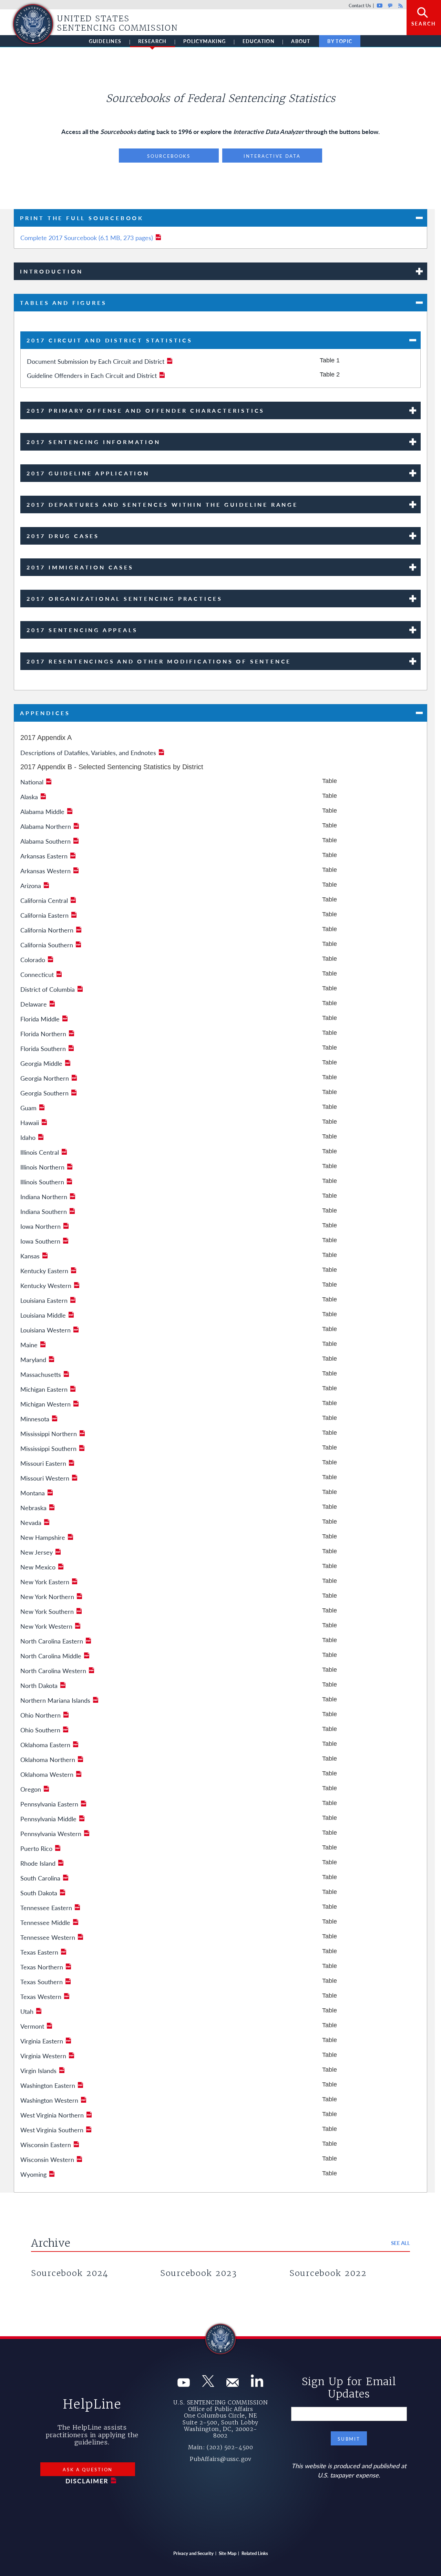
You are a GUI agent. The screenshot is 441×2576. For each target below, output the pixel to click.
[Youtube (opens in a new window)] (184, 2384)
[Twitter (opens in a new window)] (208, 2384)
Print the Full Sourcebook (82, 218)
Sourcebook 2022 (328, 2273)
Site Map (228, 2553)
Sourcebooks (169, 156)
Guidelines (105, 41)
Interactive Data (272, 156)
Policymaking (205, 41)
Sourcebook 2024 (70, 2273)
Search (424, 23)
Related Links (255, 2553)
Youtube (380, 5)
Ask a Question (88, 2469)
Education (259, 41)
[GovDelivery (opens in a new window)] (233, 2384)
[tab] (220, 218)
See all (401, 2243)
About (301, 41)
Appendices (45, 713)
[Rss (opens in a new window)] (257, 2384)
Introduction (52, 271)
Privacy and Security (193, 2553)
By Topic (340, 41)
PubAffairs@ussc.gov (220, 2459)
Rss (400, 5)
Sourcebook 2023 (199, 2273)
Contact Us (360, 5)
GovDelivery (390, 5)
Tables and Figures (63, 303)
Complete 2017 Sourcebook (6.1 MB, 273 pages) (87, 238)
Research (152, 41)
